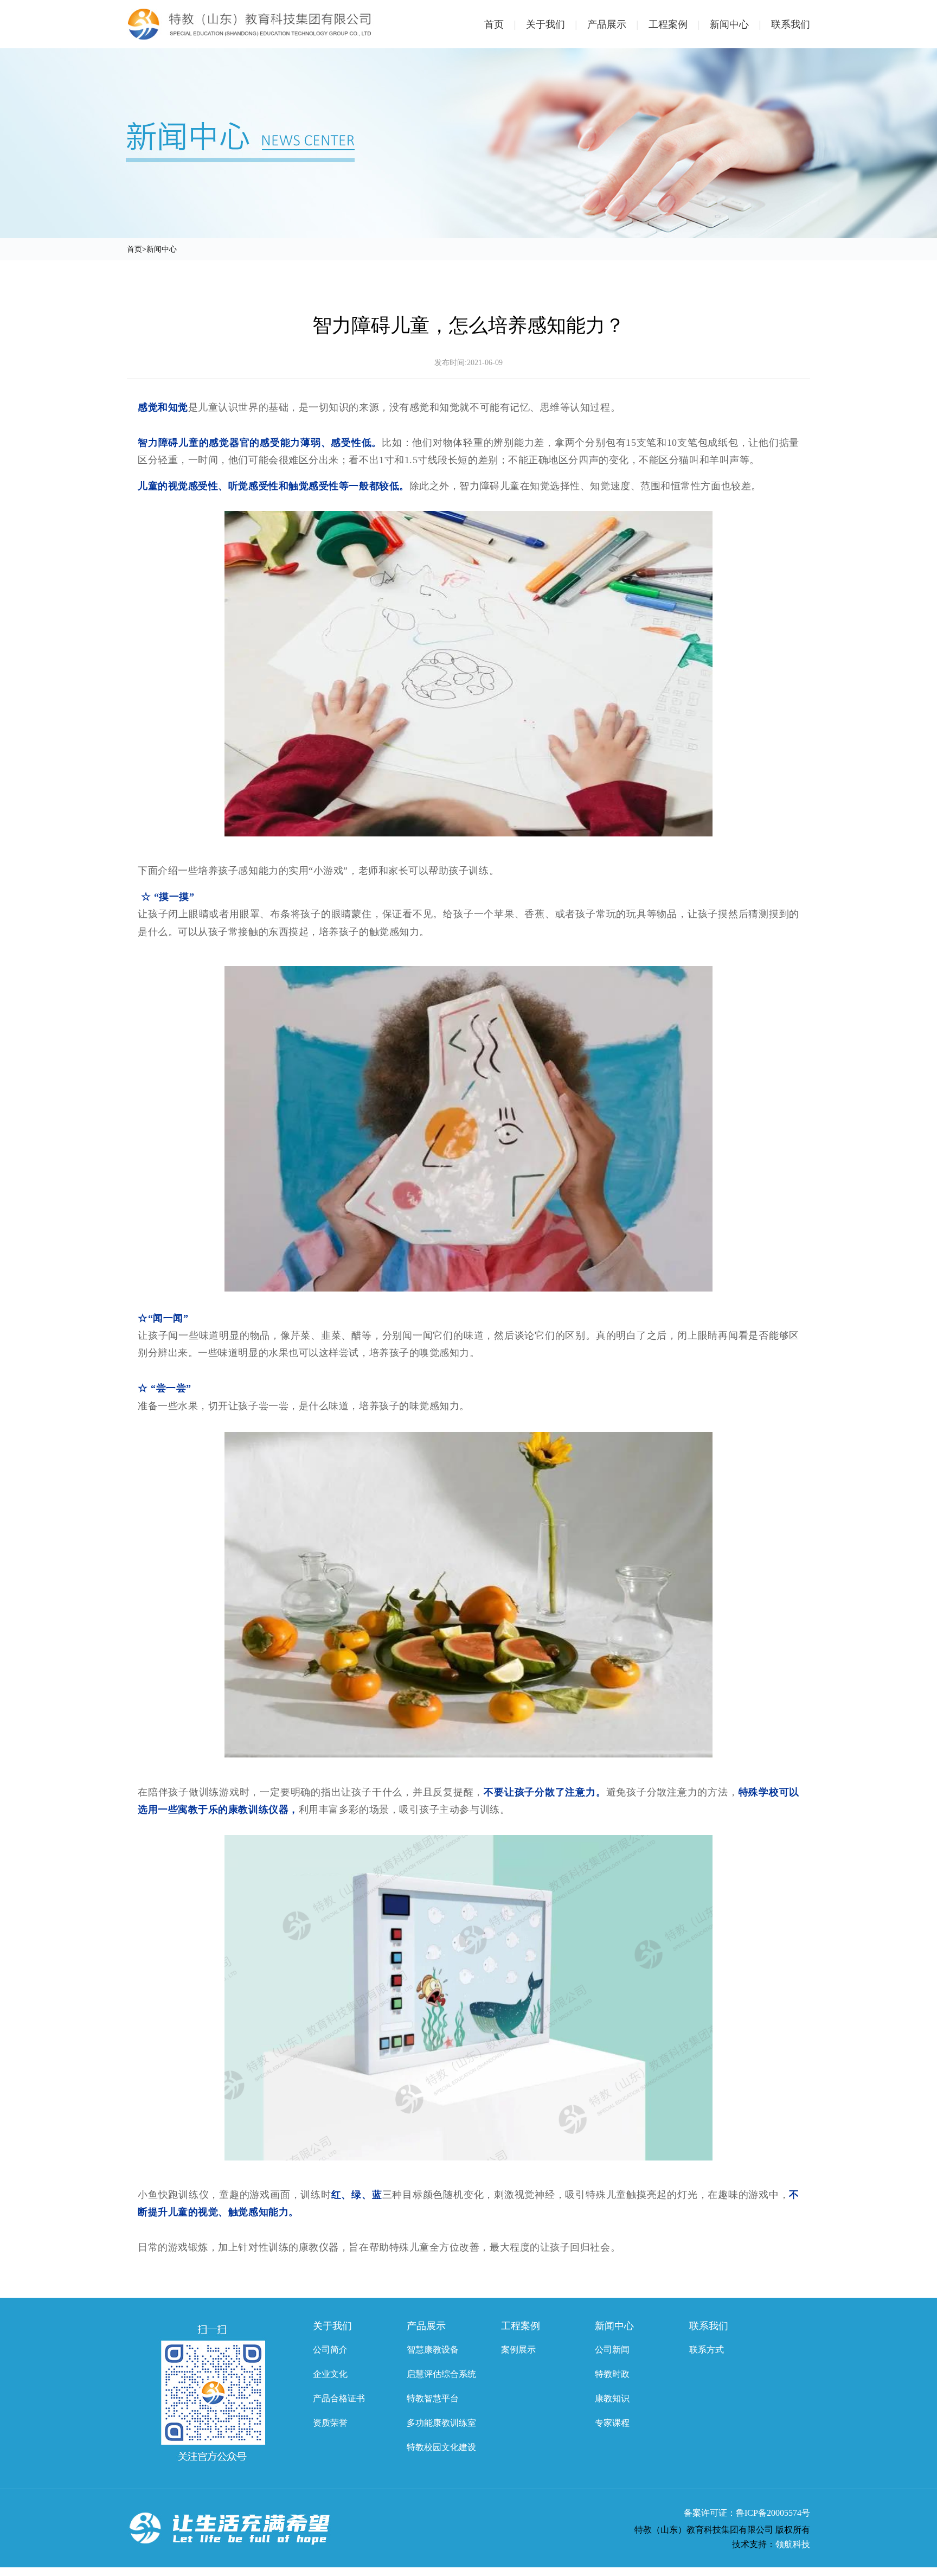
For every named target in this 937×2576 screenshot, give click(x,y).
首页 (500, 24)
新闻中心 (736, 24)
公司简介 (330, 2350)
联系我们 (791, 24)
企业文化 (330, 2374)
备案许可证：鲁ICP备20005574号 (747, 2513)
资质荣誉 (330, 2423)
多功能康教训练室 (441, 2423)
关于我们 (552, 24)
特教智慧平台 (433, 2398)
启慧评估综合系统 (441, 2374)
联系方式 (707, 2350)
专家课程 (612, 2423)
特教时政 (612, 2374)
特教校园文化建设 (441, 2447)
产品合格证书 (339, 2398)
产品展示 (613, 24)
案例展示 (518, 2350)
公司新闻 (612, 2350)
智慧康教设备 (433, 2350)
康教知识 (612, 2398)
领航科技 (793, 2544)
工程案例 (674, 24)
